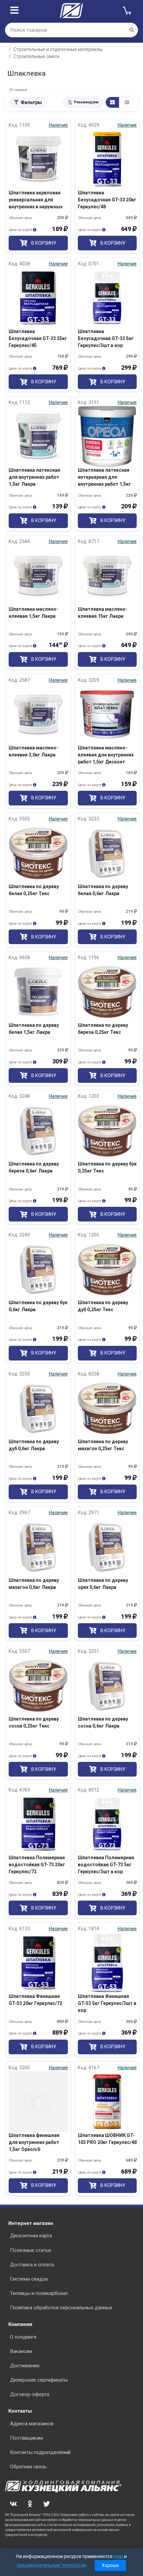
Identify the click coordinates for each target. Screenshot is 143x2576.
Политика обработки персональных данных (61, 2308)
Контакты (20, 2411)
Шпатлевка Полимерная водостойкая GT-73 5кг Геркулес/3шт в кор (106, 1865)
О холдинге (23, 2337)
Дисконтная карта (31, 2236)
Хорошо (110, 2565)
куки (118, 2556)
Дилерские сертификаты (39, 2380)
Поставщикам (26, 2438)
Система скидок (29, 2279)
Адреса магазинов (32, 2424)
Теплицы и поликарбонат (39, 2293)
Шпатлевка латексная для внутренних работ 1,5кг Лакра (34, 477)
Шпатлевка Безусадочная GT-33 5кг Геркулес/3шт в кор (106, 338)
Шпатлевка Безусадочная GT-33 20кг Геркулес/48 (107, 200)
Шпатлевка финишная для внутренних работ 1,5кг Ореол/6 (34, 2142)
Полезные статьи (30, 2250)
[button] (83, 102)
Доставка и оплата (32, 2265)
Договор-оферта (30, 2394)
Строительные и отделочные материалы (58, 49)
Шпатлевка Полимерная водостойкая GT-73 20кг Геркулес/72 (37, 1865)
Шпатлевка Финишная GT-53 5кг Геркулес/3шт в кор (107, 2003)
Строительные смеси (36, 56)
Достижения (25, 2366)
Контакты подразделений (40, 2452)
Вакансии (21, 2351)
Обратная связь (28, 2467)
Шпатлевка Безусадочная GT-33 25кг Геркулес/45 (38, 338)
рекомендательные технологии (52, 2565)
